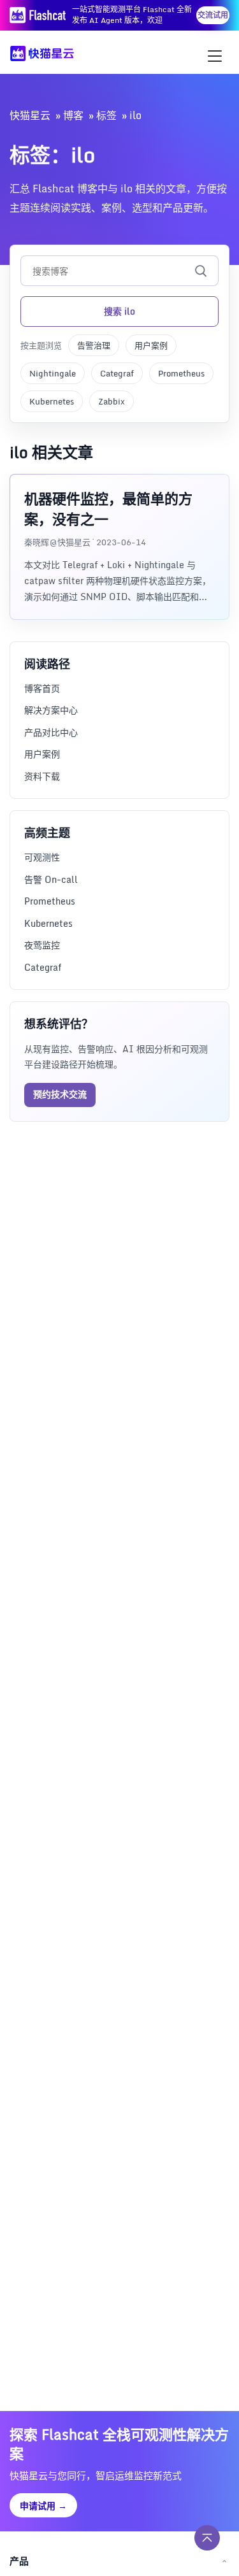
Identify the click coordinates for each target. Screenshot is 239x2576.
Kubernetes (52, 401)
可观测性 (42, 857)
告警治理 (94, 345)
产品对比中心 (51, 732)
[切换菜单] (215, 56)
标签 (106, 115)
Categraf (117, 373)
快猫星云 (30, 115)
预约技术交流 (60, 1094)
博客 (73, 115)
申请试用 (43, 2506)
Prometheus (181, 373)
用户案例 (151, 345)
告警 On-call (51, 879)
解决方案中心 (51, 710)
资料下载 (42, 776)
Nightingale (53, 373)
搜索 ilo (119, 311)
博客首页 (42, 688)
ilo (135, 115)
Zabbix (112, 401)
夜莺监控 (42, 945)
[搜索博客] (201, 271)
